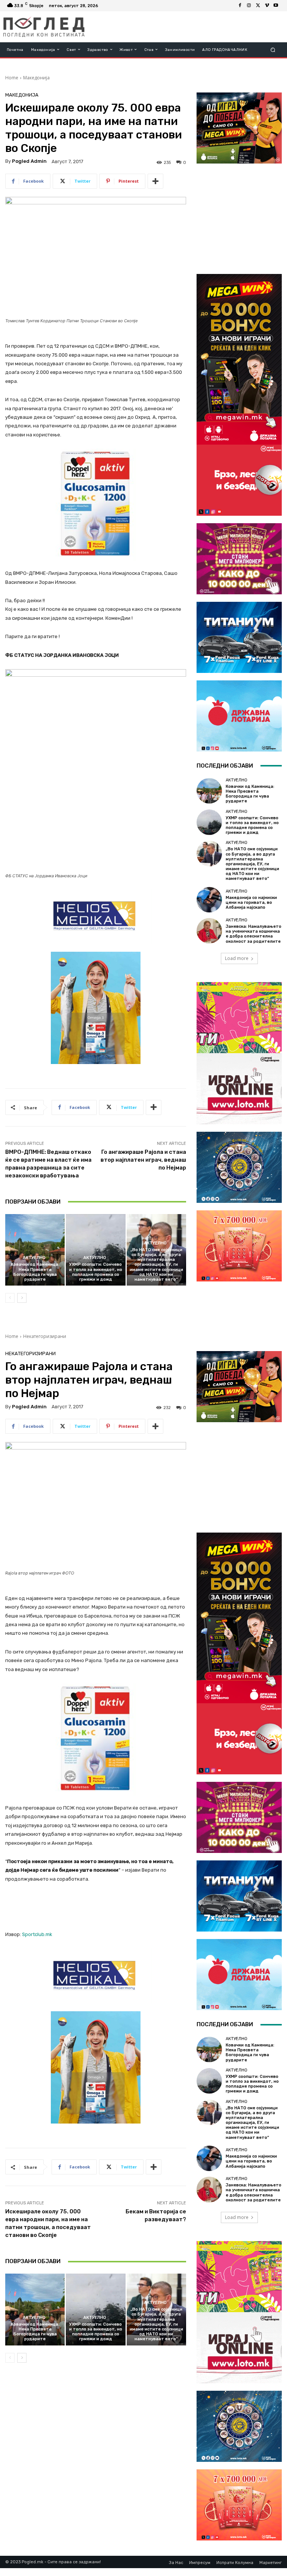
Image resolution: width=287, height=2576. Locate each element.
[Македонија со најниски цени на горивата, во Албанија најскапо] (209, 900)
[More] (155, 181)
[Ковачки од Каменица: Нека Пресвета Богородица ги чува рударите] (35, 1250)
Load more (237, 958)
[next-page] (22, 1298)
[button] (273, 50)
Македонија (36, 78)
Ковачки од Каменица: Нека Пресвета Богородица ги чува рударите (35, 1272)
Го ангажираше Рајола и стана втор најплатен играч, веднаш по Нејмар (143, 1160)
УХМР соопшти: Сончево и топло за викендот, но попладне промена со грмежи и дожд (96, 1272)
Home (12, 78)
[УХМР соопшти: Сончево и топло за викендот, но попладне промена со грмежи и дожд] (95, 1250)
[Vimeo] (267, 6)
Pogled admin (29, 161)
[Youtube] (276, 6)
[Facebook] (240, 6)
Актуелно (34, 1258)
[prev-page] (10, 1298)
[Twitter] (258, 6)
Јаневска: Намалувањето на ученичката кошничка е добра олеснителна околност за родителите (254, 934)
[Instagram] (249, 6)
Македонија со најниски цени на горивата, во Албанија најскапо (251, 903)
